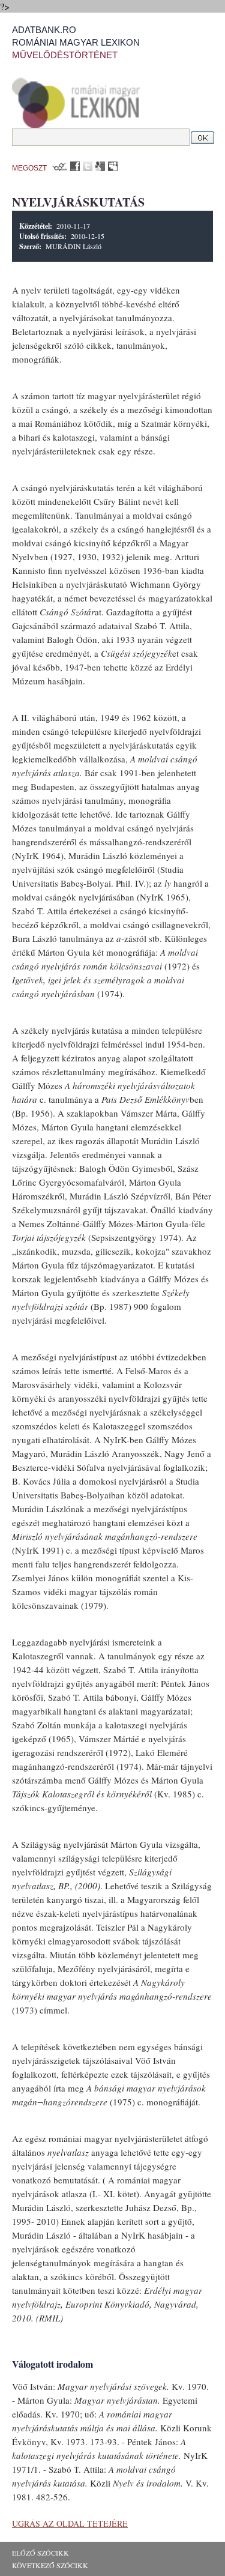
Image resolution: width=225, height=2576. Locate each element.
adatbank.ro (44, 30)
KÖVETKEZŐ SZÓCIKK (50, 2565)
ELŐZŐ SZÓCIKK (40, 2553)
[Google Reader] (100, 166)
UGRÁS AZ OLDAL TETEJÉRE (70, 2523)
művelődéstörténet (65, 55)
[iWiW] (58, 166)
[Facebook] (75, 166)
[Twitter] (88, 166)
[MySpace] (113, 166)
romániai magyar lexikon (76, 42)
